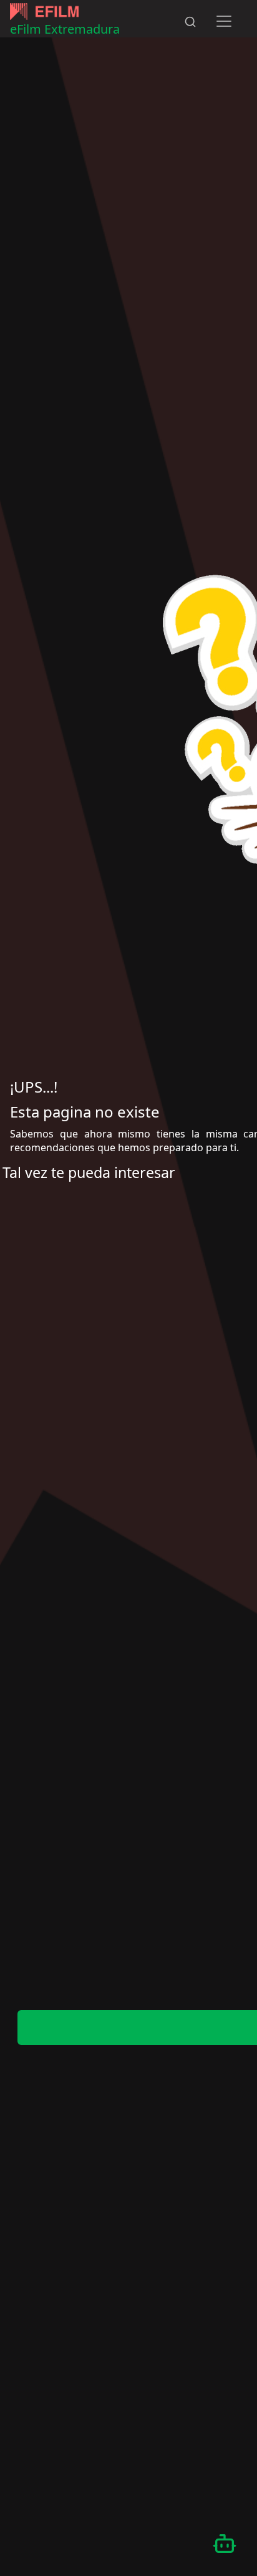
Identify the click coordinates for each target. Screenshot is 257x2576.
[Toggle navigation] (224, 21)
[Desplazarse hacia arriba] (210, 1)
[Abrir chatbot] (225, 2544)
